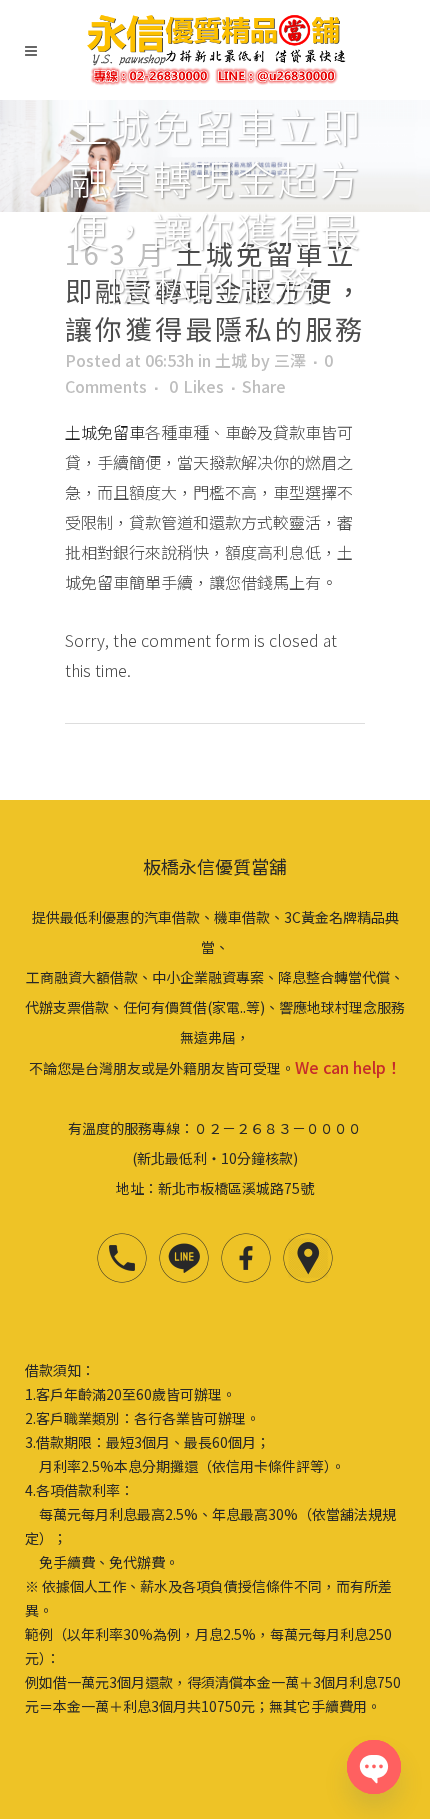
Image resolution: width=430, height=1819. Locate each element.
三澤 (290, 360)
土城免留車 (105, 432)
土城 (231, 360)
